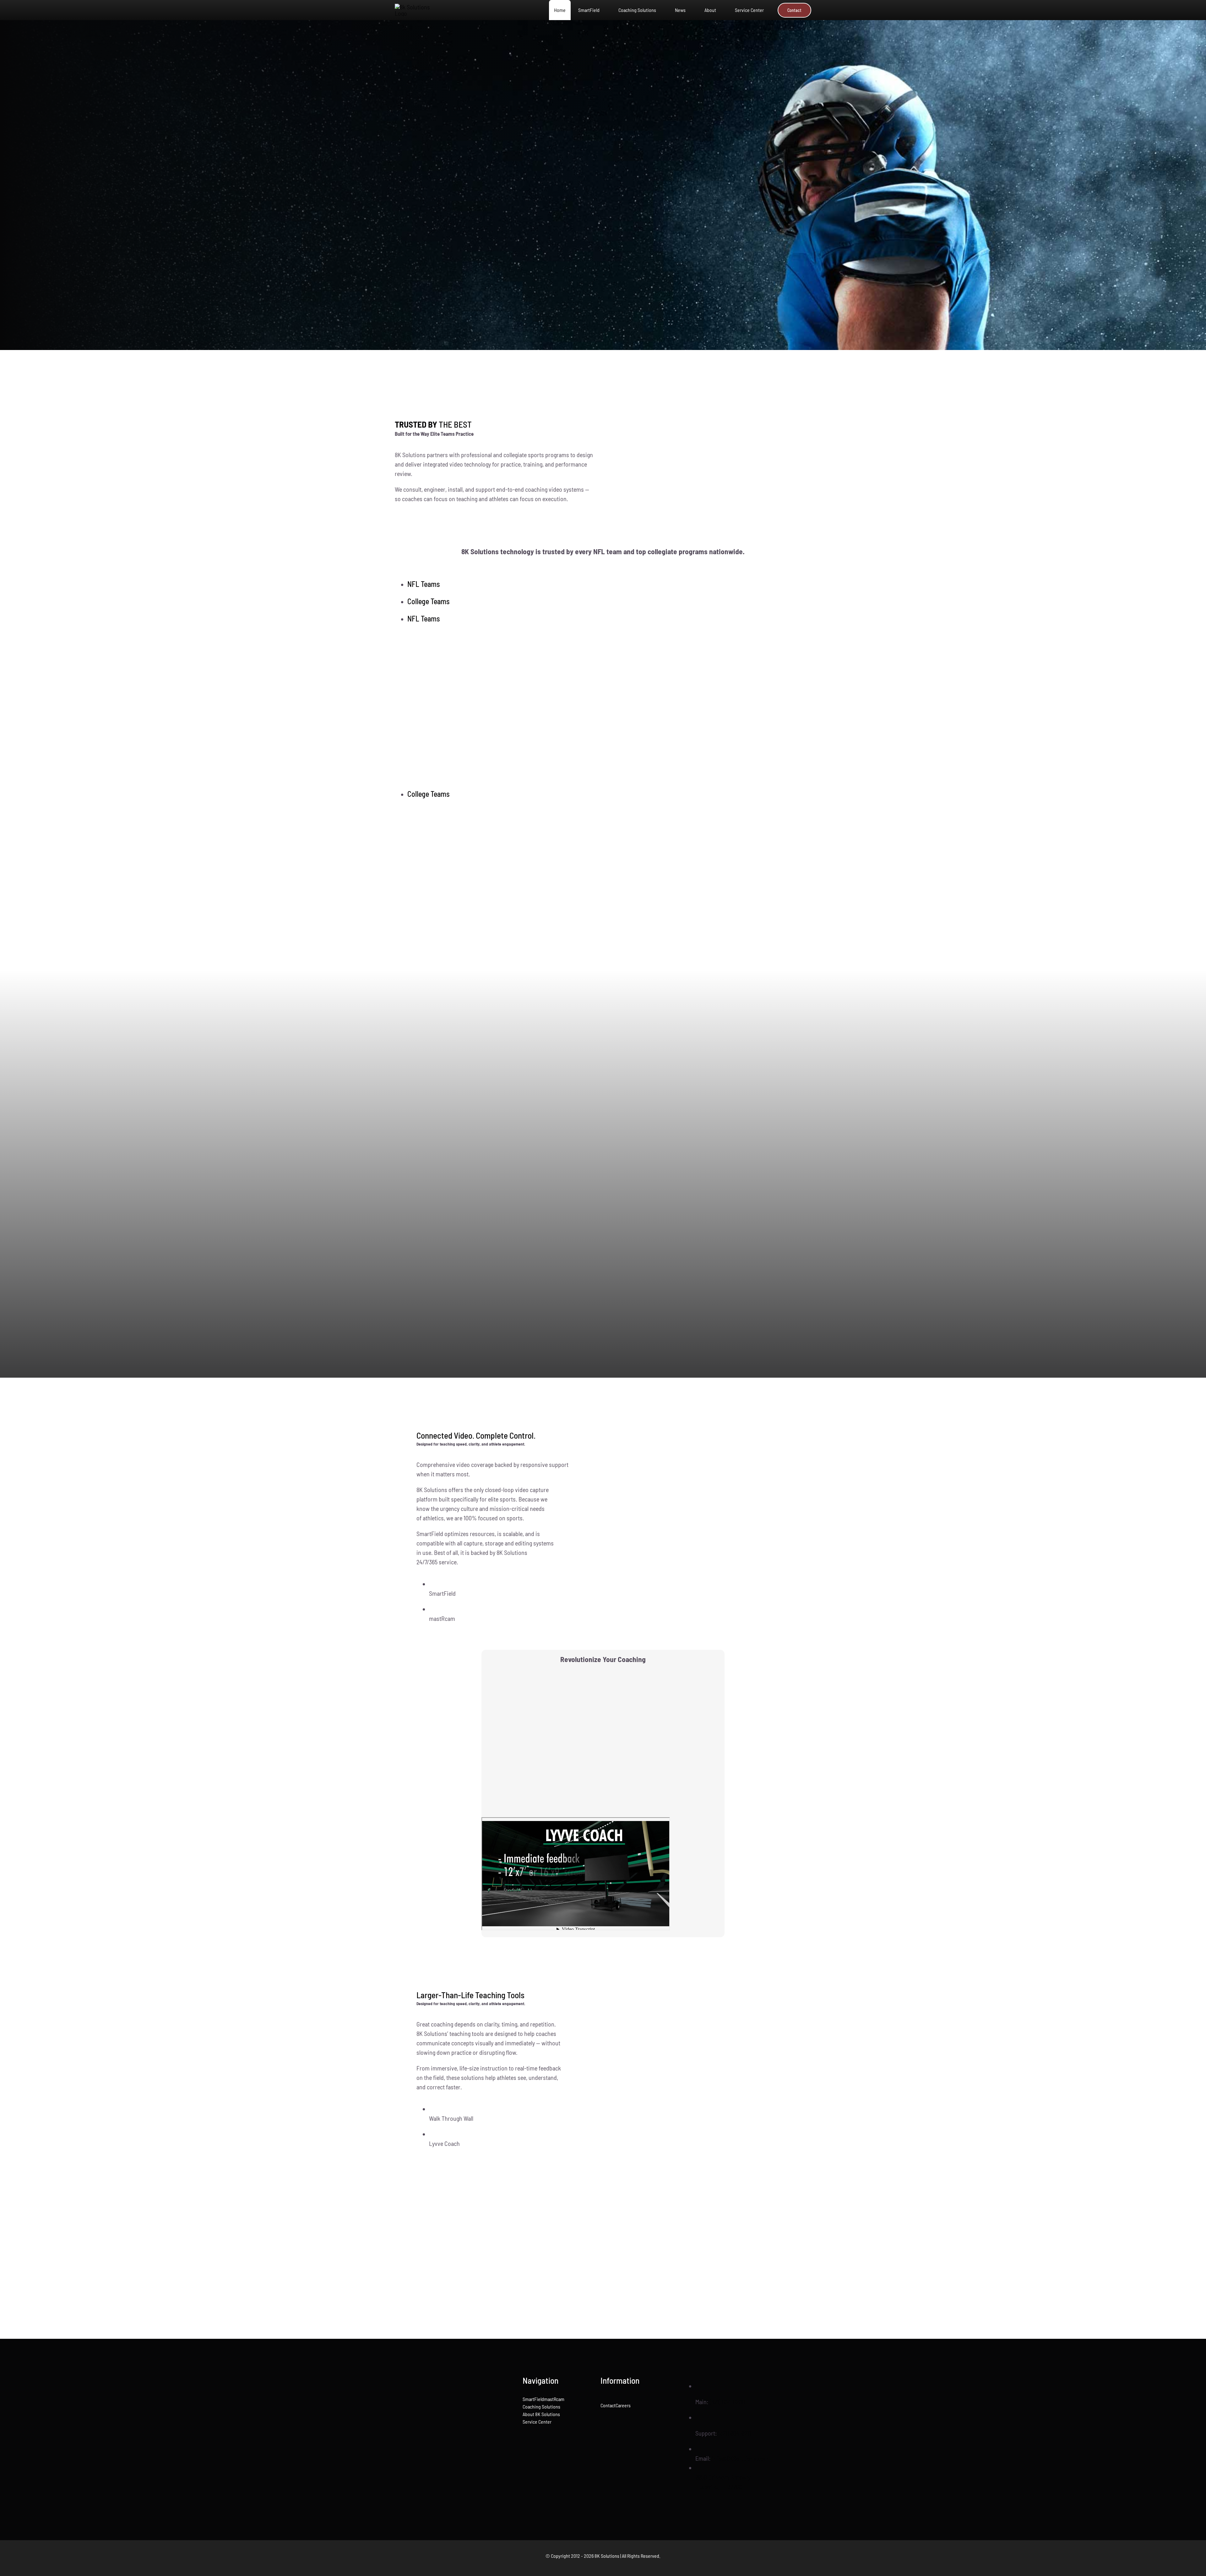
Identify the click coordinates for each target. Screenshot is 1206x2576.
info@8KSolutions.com (740, 2458)
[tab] (609, 584)
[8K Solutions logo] (469, 2420)
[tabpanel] (603, 706)
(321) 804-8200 (727, 2402)
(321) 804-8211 (735, 2433)
